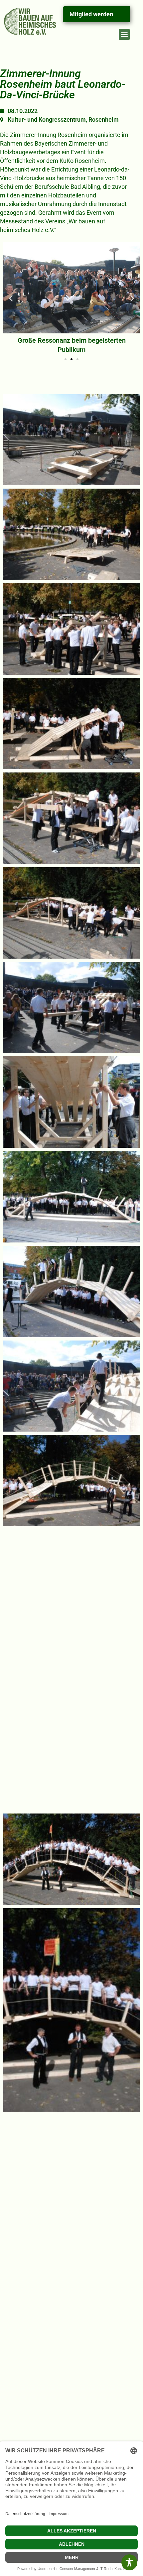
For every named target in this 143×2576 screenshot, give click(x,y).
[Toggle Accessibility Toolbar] (129, 2562)
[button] (124, 34)
